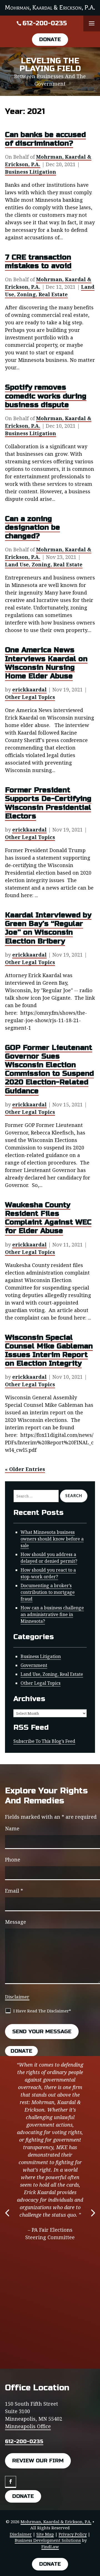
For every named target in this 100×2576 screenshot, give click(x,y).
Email (14, 1891)
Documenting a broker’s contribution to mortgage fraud (48, 1592)
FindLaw (50, 2547)
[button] (92, 24)
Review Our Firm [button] (38, 2461)
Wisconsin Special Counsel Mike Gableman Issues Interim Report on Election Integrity (49, 1351)
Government (34, 1665)
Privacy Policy (73, 2534)
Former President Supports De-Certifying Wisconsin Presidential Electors (48, 803)
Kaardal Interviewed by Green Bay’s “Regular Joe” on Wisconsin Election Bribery (48, 928)
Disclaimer (17, 1997)
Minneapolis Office (28, 2426)
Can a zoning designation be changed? (32, 527)
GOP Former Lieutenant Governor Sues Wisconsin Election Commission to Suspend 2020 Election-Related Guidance (49, 1069)
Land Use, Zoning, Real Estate (50, 291)
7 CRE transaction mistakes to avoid (38, 262)
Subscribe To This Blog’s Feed (44, 1741)
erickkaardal (29, 690)
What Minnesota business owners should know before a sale (52, 1539)
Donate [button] (50, 39)
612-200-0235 (45, 23)
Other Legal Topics (30, 697)
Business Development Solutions (48, 2540)
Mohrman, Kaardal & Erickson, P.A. (56, 2522)
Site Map (45, 2534)
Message (16, 1922)
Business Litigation (31, 172)
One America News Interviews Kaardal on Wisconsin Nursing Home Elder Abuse (46, 663)
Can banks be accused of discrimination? (45, 139)
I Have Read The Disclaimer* (42, 2011)
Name (12, 1828)
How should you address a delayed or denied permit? (49, 1558)
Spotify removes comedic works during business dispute (46, 396)
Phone (13, 1860)
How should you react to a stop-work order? (48, 1573)
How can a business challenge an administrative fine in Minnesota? (52, 1614)
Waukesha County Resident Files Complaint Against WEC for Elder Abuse (48, 1218)
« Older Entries (25, 1469)
